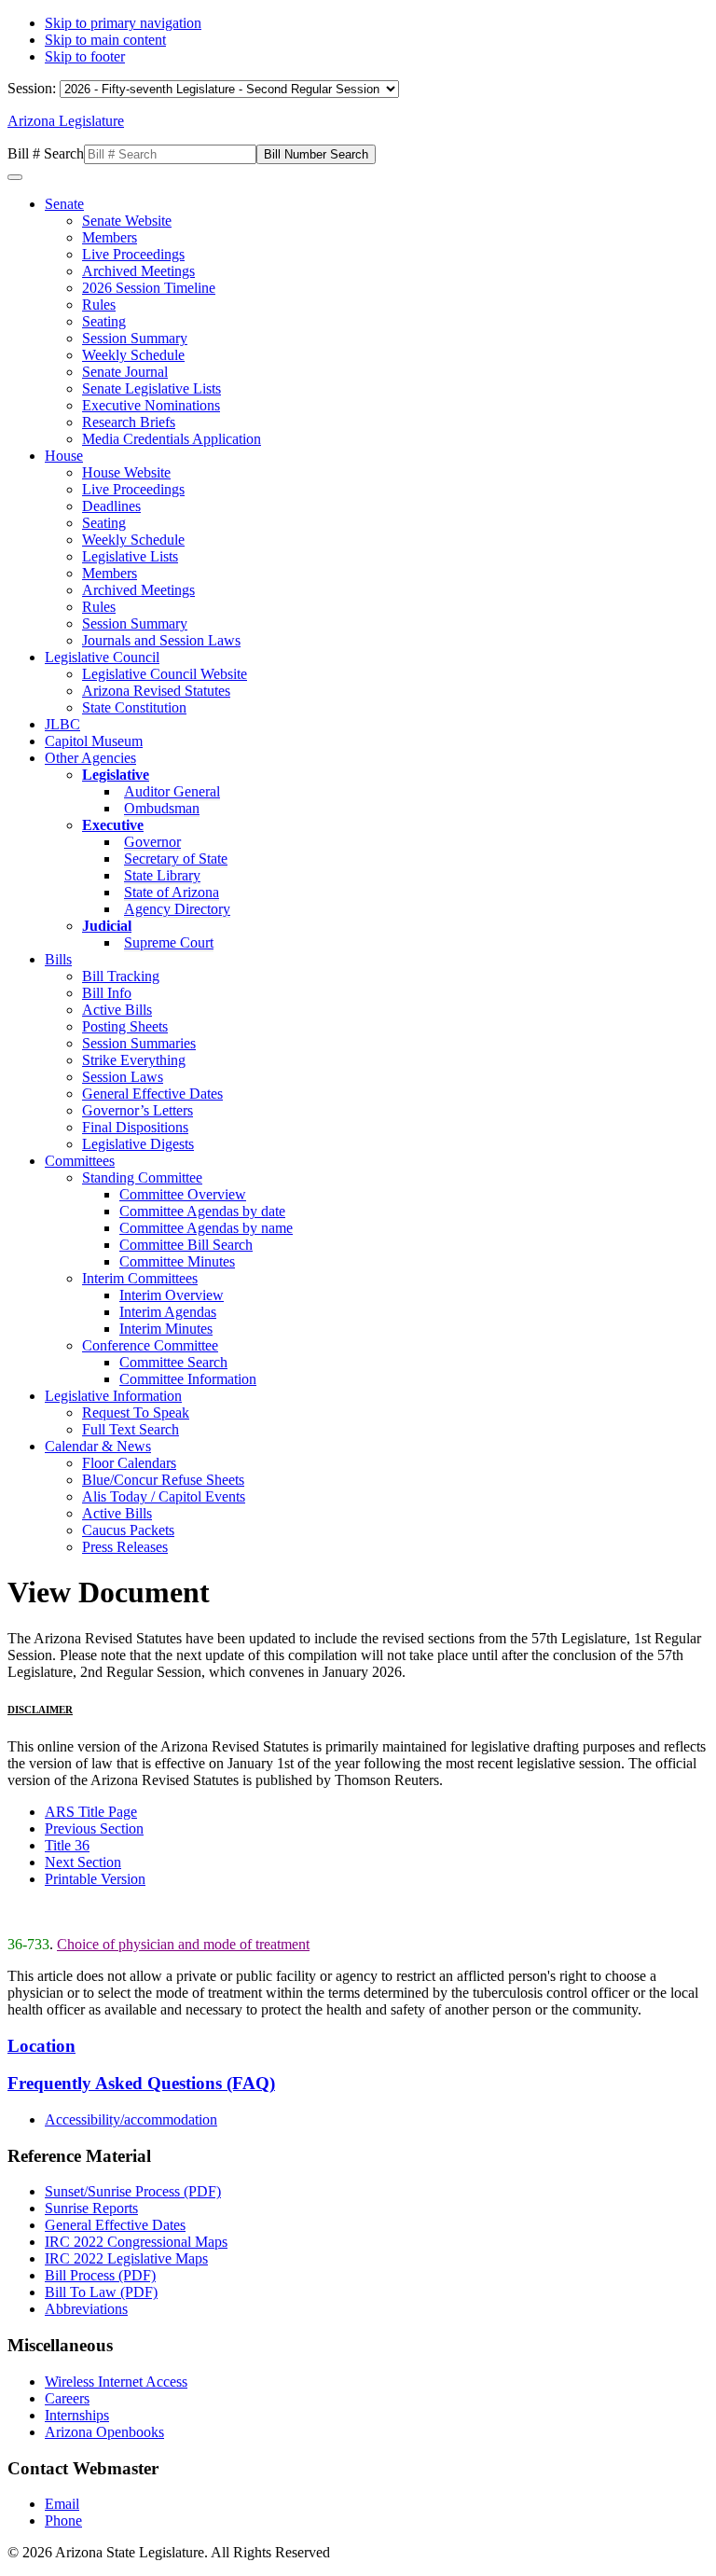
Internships (77, 2415)
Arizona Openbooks (104, 2432)
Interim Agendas (168, 1312)
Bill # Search (46, 153)
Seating (104, 321)
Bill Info (107, 993)
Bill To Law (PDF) (101, 2292)
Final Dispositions (135, 1127)
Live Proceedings (133, 254)
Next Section (83, 1862)
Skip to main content (105, 40)
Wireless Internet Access (116, 2382)
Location (41, 2046)
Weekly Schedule (133, 355)
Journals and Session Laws (161, 640)
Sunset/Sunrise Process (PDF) (133, 2191)
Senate (64, 204)
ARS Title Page (91, 1812)
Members (110, 237)
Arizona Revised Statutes (156, 691)
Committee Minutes (177, 1261)
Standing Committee (142, 1177)
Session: (34, 88)
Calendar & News (98, 1446)
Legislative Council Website (165, 674)
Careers (67, 2398)
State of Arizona (172, 892)
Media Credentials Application (172, 439)
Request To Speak (136, 1413)
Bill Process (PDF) (100, 2275)
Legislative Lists (130, 556)
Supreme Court (169, 942)
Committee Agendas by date (202, 1211)
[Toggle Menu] (15, 177)
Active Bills (117, 1010)
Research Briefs (129, 422)
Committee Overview (183, 1194)
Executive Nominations (151, 405)
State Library (162, 875)
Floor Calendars (129, 1463)
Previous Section (94, 1828)
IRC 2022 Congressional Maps (136, 2242)
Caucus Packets (128, 1530)
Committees (80, 1161)
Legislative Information (113, 1396)
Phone (63, 2521)
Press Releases (125, 1547)
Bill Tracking (121, 976)
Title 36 (67, 1845)
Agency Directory (177, 909)
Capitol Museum (94, 741)
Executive (113, 825)
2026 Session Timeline (149, 288)
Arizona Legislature (66, 121)
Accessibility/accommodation (131, 2119)
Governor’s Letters (138, 1110)
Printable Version (95, 1879)
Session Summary (135, 338)
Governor (152, 842)
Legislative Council (102, 657)
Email (62, 2504)
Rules (99, 305)
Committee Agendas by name (206, 1228)
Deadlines (111, 506)
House (64, 456)
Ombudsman (162, 808)
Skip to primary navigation (123, 23)
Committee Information (188, 1379)
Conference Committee (150, 1345)
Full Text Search (131, 1429)
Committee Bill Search (186, 1245)
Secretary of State (176, 859)
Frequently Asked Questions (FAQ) (141, 2083)
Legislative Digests (138, 1144)
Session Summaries (139, 1043)
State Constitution (134, 707)
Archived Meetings (138, 271)
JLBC (62, 724)
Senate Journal (125, 372)
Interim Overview (172, 1295)
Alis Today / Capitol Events (164, 1496)
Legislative (116, 775)
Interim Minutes (166, 1329)
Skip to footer (85, 56)
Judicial (107, 926)
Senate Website (127, 221)
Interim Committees (140, 1278)
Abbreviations (86, 2309)
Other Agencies (90, 758)
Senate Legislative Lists (151, 388)
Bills (58, 959)
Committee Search (173, 1362)
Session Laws (123, 1077)
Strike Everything (134, 1060)
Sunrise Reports (91, 2208)
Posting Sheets (125, 1026)
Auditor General (172, 791)
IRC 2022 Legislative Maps (126, 2258)
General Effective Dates (152, 1094)
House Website (126, 472)
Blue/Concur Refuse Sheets (163, 1480)
